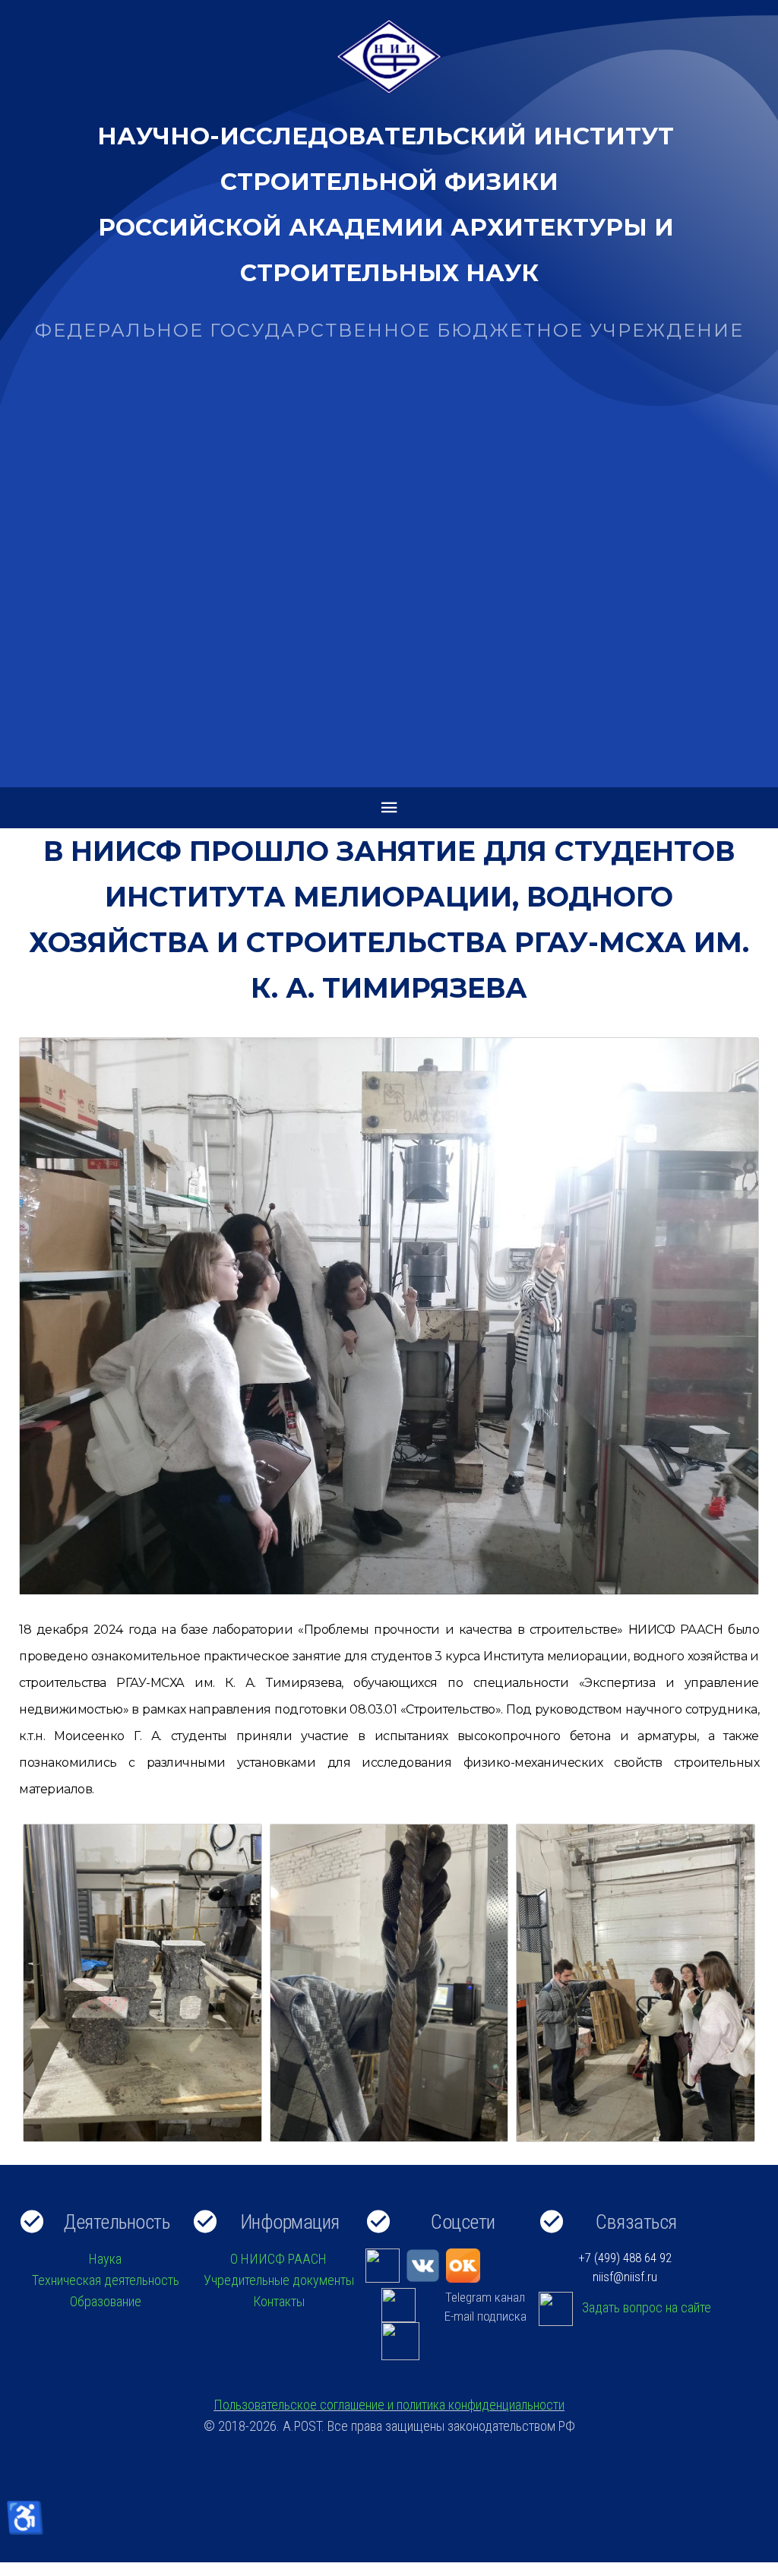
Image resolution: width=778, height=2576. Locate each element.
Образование (106, 2301)
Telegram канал (485, 2297)
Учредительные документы (279, 2280)
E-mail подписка (485, 2316)
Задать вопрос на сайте (647, 2308)
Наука (105, 2259)
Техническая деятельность (106, 2280)
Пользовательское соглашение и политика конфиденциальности (389, 2405)
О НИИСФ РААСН (278, 2259)
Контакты (279, 2301)
